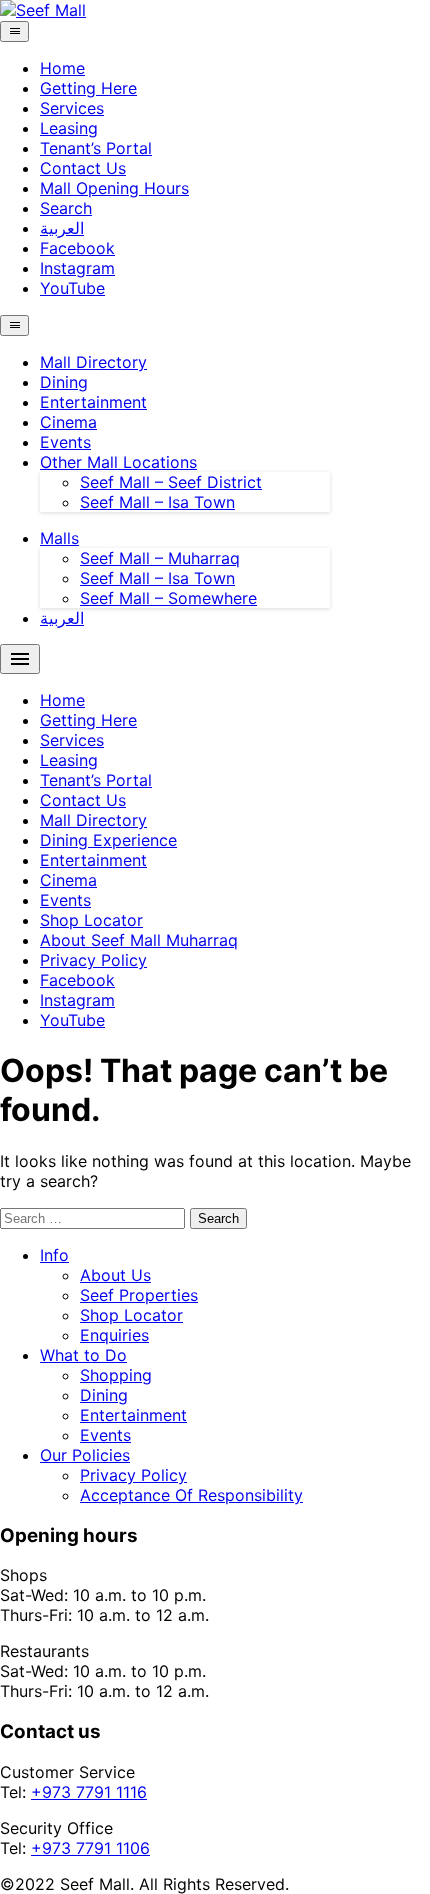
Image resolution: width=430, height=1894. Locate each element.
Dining (64, 382)
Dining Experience (108, 840)
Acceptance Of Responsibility (191, 1495)
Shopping (116, 1375)
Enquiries (114, 1335)
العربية (62, 228)
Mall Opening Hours (114, 188)
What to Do (83, 1355)
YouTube (72, 288)
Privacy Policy (93, 960)
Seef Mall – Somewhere (168, 598)
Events (65, 442)
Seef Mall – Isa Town (157, 502)
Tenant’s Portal (96, 148)
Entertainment (93, 402)
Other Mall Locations (118, 462)
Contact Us (83, 168)
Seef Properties (139, 1295)
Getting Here (88, 88)
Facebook (77, 248)
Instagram (77, 268)
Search (66, 208)
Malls (59, 538)
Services (72, 108)
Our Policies (85, 1455)
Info (54, 1255)
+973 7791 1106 (90, 1848)
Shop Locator (91, 920)
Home (62, 68)
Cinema (68, 422)
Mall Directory (93, 362)
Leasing (69, 128)
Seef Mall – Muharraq (160, 558)
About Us (115, 1275)
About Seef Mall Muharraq (139, 940)
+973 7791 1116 (89, 1792)
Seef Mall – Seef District (171, 482)
